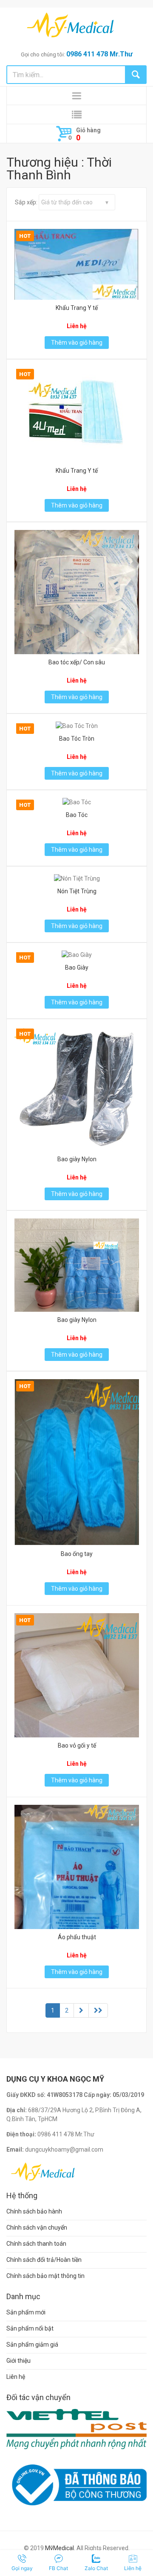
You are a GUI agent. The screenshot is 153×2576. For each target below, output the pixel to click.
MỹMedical (59, 2548)
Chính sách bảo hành (34, 2211)
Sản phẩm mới (26, 2312)
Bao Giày (77, 967)
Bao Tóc (77, 815)
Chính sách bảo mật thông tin (45, 2276)
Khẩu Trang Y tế (77, 308)
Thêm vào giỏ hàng (77, 343)
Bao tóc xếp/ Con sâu (77, 662)
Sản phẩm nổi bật (30, 2328)
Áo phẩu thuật (77, 1937)
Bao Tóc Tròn (77, 739)
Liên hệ (16, 2377)
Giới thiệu (18, 2361)
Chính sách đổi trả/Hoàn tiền (44, 2260)
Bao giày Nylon (77, 1159)
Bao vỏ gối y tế (77, 1745)
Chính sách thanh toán (36, 2244)
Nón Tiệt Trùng (77, 891)
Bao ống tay (77, 1554)
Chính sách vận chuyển (37, 2228)
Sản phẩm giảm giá (32, 2345)
